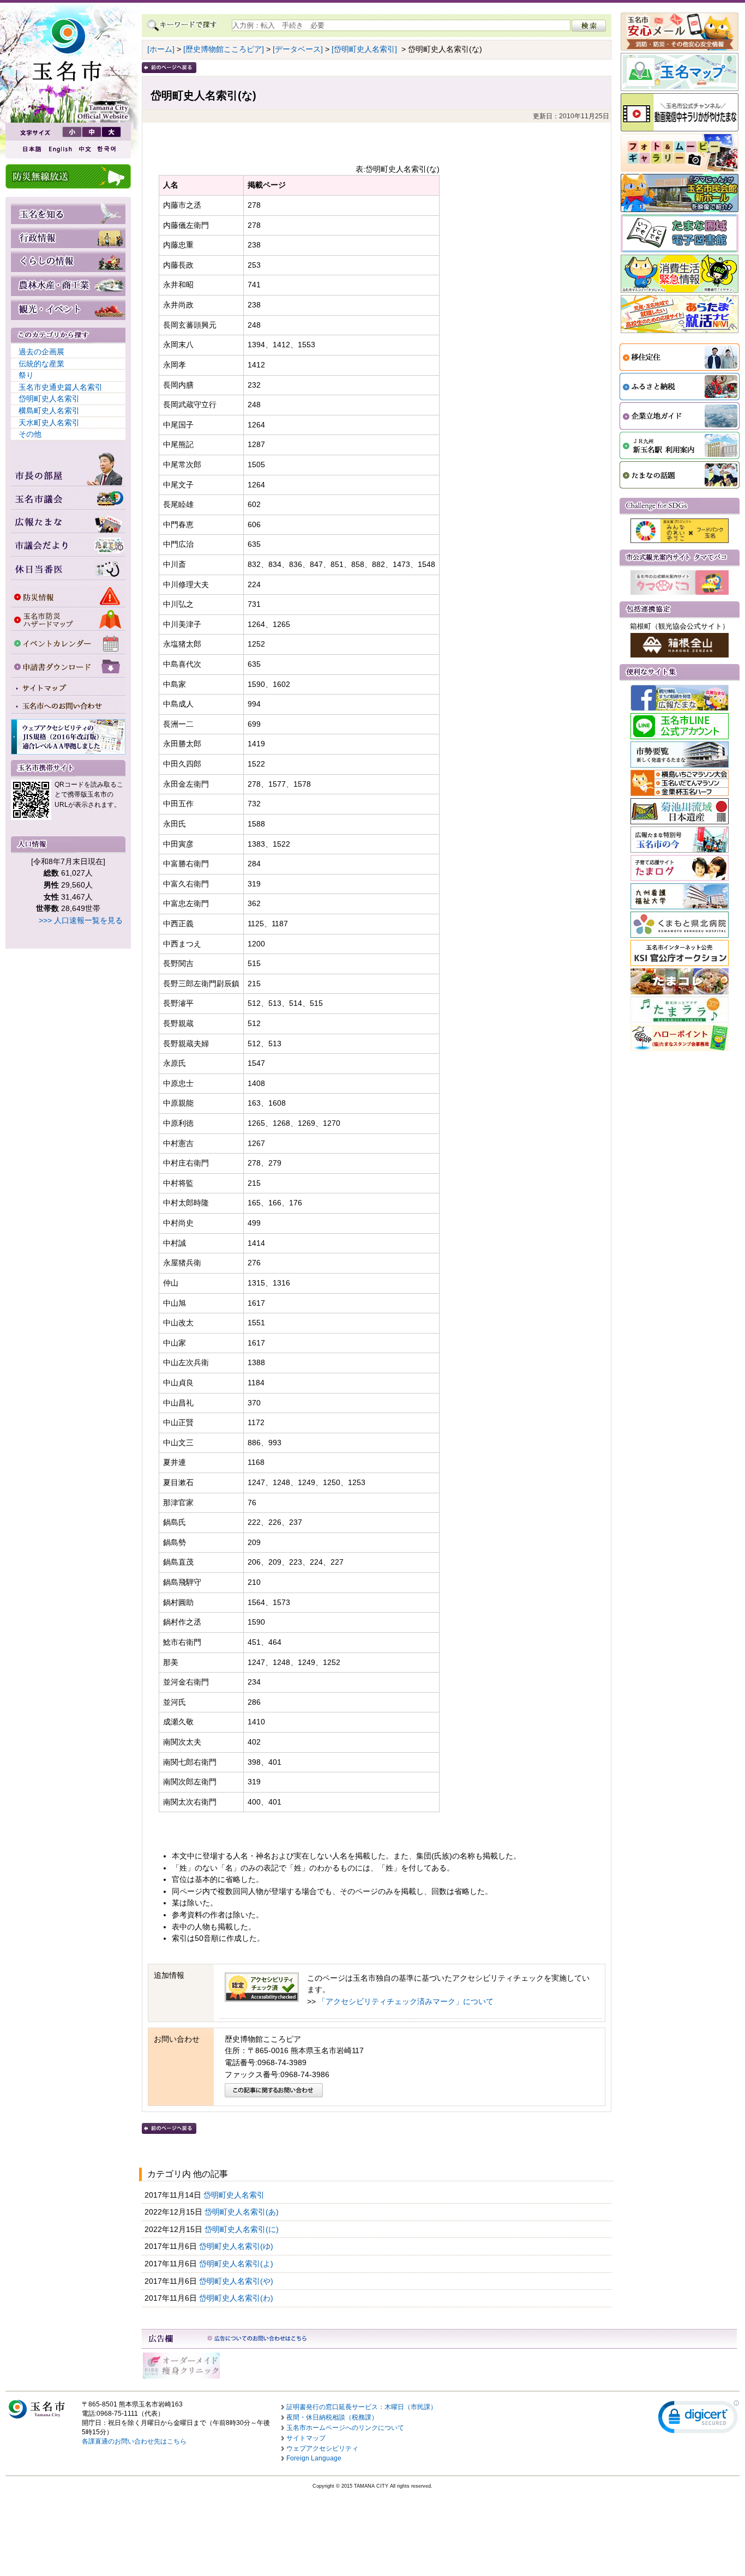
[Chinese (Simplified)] (85, 149)
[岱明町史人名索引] (364, 49)
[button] (699, 2419)
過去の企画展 (41, 352)
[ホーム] (161, 49)
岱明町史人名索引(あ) (243, 2212)
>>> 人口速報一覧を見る (81, 920)
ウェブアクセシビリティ (322, 2448)
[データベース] (298, 49)
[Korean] (107, 149)
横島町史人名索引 (49, 411)
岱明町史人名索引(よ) (237, 2264)
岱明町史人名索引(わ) (237, 2298)
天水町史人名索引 (49, 423)
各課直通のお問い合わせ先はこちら (134, 2441)
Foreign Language (314, 2458)
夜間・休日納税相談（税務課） (332, 2417)
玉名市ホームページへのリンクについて (345, 2428)
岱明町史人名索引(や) (237, 2281)
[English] (59, 149)
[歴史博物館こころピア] (224, 49)
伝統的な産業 (41, 364)
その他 (30, 434)
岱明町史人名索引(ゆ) (237, 2246)
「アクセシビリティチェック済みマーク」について (406, 2001)
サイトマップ (306, 2438)
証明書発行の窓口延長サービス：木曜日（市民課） (362, 2407)
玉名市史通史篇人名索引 (61, 387)
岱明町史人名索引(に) (243, 2229)
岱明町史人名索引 (49, 399)
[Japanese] (31, 149)
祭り (26, 375)
